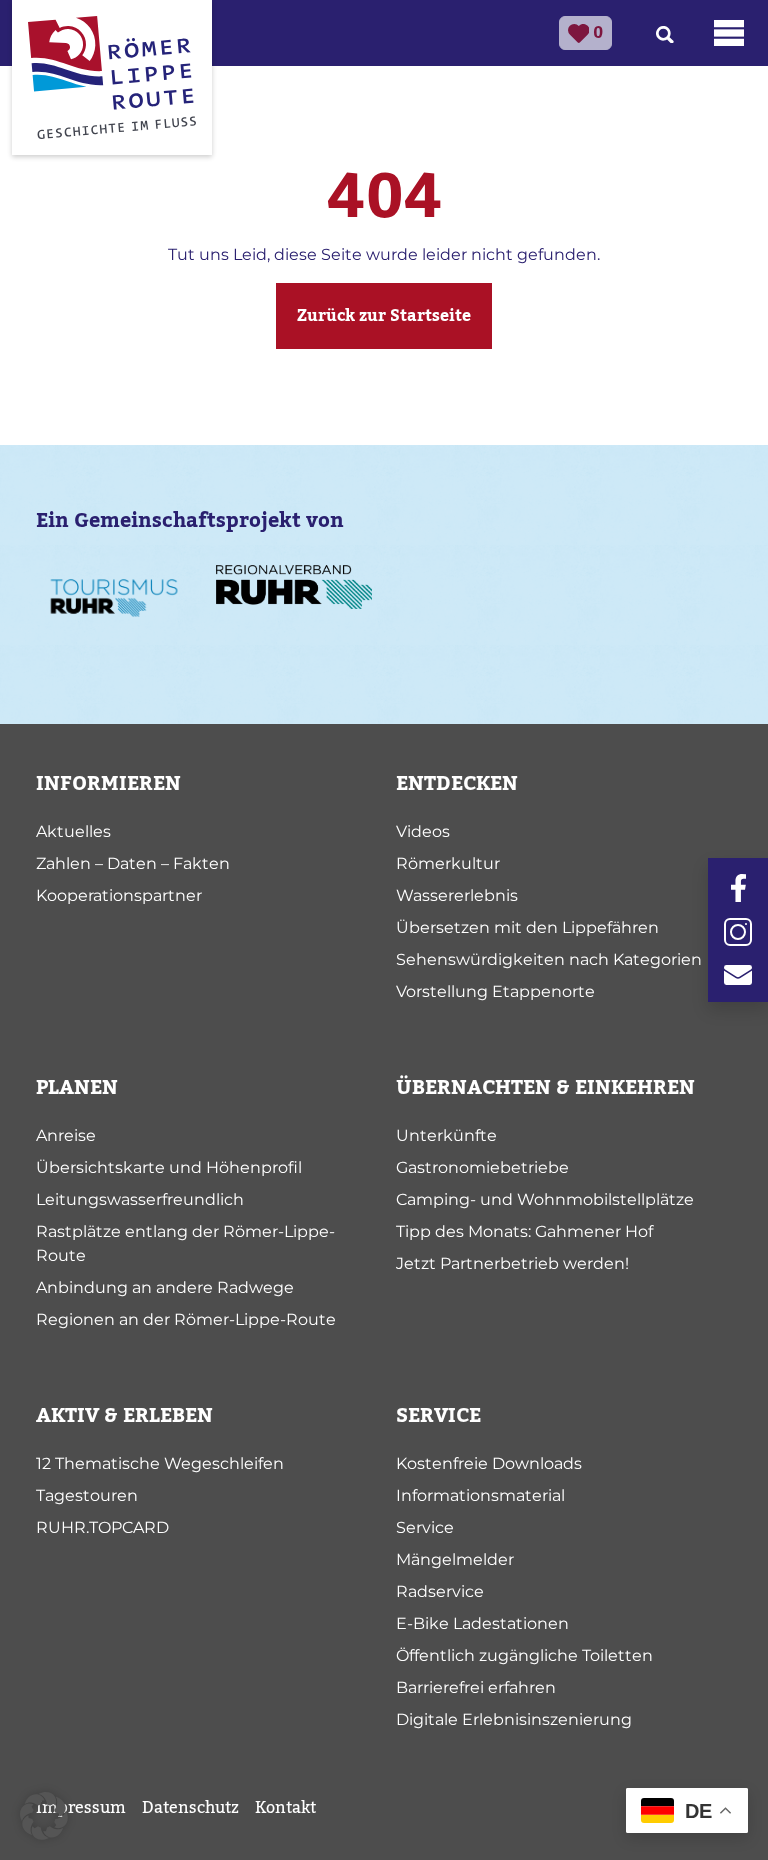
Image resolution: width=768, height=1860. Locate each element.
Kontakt (285, 1808)
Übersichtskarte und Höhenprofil (169, 1167)
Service (425, 1527)
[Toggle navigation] (729, 33)
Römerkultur (448, 863)
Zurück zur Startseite (384, 316)
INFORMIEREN (108, 784)
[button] (44, 1816)
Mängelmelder (455, 1559)
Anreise (66, 1135)
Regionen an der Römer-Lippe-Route (186, 1319)
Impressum (81, 1808)
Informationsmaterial (480, 1495)
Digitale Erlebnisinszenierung (514, 1719)
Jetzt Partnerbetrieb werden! (512, 1263)
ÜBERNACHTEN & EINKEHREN (545, 1088)
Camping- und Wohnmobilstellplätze (545, 1199)
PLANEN (77, 1088)
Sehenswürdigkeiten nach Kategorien (549, 959)
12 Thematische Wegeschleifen (160, 1463)
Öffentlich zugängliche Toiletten (524, 1655)
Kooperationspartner (119, 895)
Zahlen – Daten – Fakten (133, 863)
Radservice (440, 1591)
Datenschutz (190, 1808)
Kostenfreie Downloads (489, 1463)
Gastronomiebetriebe (482, 1167)
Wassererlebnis (457, 895)
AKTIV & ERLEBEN (124, 1416)
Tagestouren (87, 1495)
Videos (423, 831)
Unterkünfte (446, 1135)
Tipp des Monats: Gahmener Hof (524, 1231)
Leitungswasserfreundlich (140, 1199)
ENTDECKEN (457, 784)
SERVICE (438, 1416)
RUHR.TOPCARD (102, 1527)
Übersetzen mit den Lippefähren (527, 927)
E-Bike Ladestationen (482, 1623)
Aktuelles (73, 831)
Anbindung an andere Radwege (165, 1287)
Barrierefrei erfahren (476, 1687)
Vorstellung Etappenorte (495, 991)
